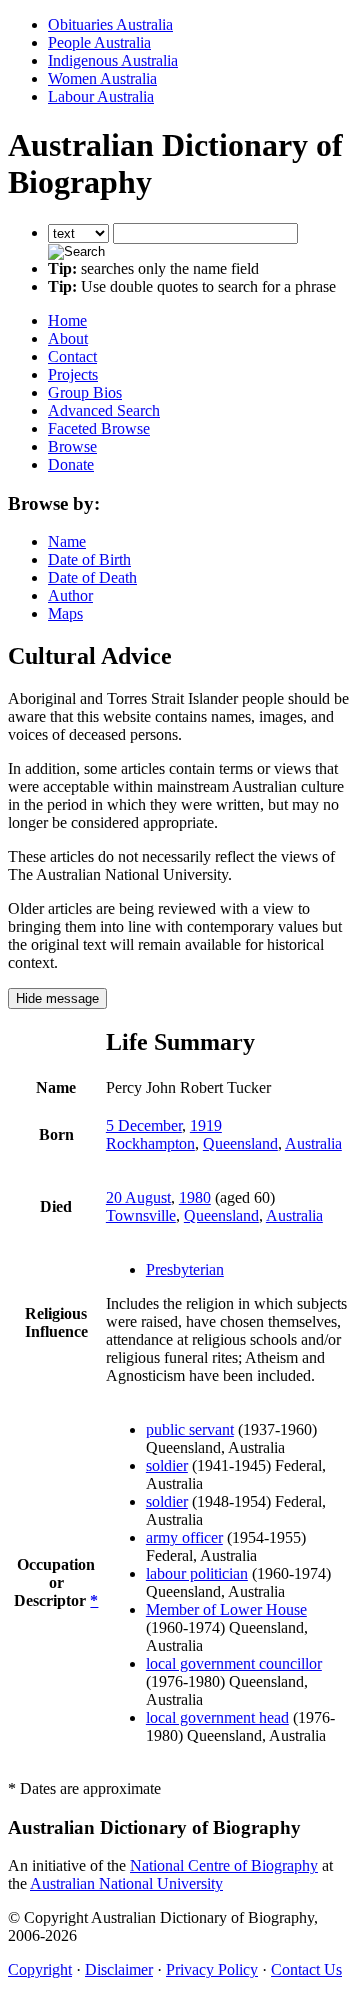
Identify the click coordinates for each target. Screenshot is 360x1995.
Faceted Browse (99, 428)
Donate (71, 464)
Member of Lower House (226, 1609)
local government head (217, 1717)
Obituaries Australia (110, 24)
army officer (184, 1537)
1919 (206, 1125)
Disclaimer (119, 1969)
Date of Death (92, 577)
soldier (167, 1465)
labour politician (197, 1573)
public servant (190, 1429)
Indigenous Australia (113, 60)
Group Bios (85, 392)
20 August (138, 1197)
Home (67, 320)
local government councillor (234, 1663)
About (68, 338)
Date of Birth (89, 559)
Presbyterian (185, 1269)
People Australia (99, 42)
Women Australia (102, 78)
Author (70, 595)
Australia (313, 1143)
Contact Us (306, 1969)
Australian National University (126, 1883)
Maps (65, 613)
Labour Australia (101, 96)
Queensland (240, 1143)
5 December (144, 1125)
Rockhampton (150, 1143)
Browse (72, 446)
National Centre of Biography (224, 1865)
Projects (73, 374)
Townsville (141, 1215)
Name (67, 541)
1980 (195, 1197)
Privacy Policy (212, 1969)
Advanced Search (104, 410)
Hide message (57, 998)
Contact (72, 356)
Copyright (40, 1969)
